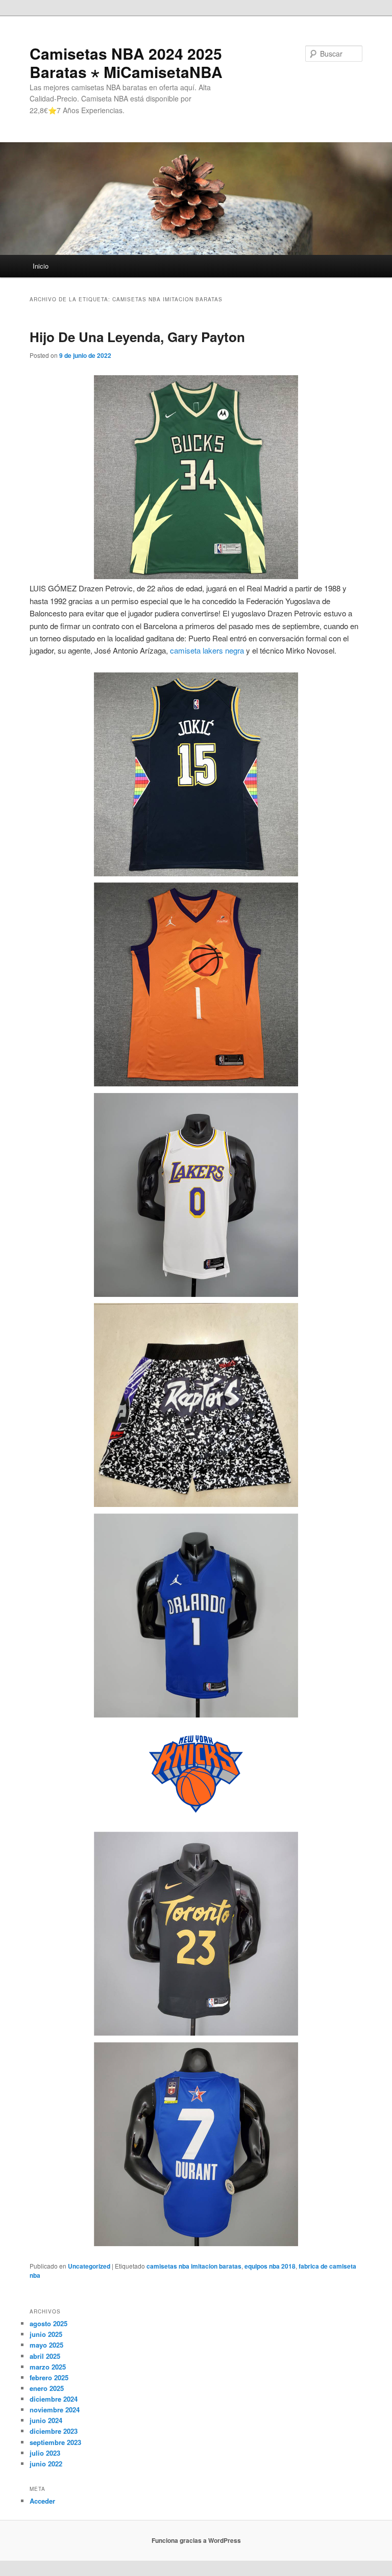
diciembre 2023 (54, 2431)
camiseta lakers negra (207, 650)
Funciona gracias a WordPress (196, 2540)
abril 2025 (45, 2356)
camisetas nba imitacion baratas (194, 2266)
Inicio (41, 266)
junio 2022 (46, 2464)
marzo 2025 (48, 2367)
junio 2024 (46, 2420)
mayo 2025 (46, 2345)
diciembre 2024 (54, 2399)
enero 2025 (47, 2388)
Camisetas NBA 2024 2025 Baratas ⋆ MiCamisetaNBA (126, 62)
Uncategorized (89, 2266)
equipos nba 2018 (270, 2266)
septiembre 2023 (55, 2442)
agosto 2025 (48, 2323)
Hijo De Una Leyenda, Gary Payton (137, 337)
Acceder (42, 2501)
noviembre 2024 (55, 2410)
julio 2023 (45, 2453)
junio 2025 (46, 2334)
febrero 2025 (49, 2377)
